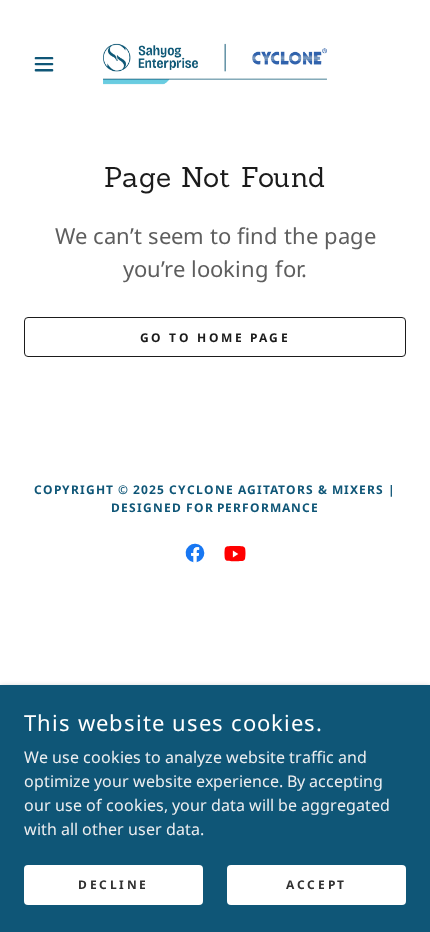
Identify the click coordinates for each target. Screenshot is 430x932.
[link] (215, 64)
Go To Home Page (215, 337)
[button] (52, 64)
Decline (113, 884)
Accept (316, 884)
